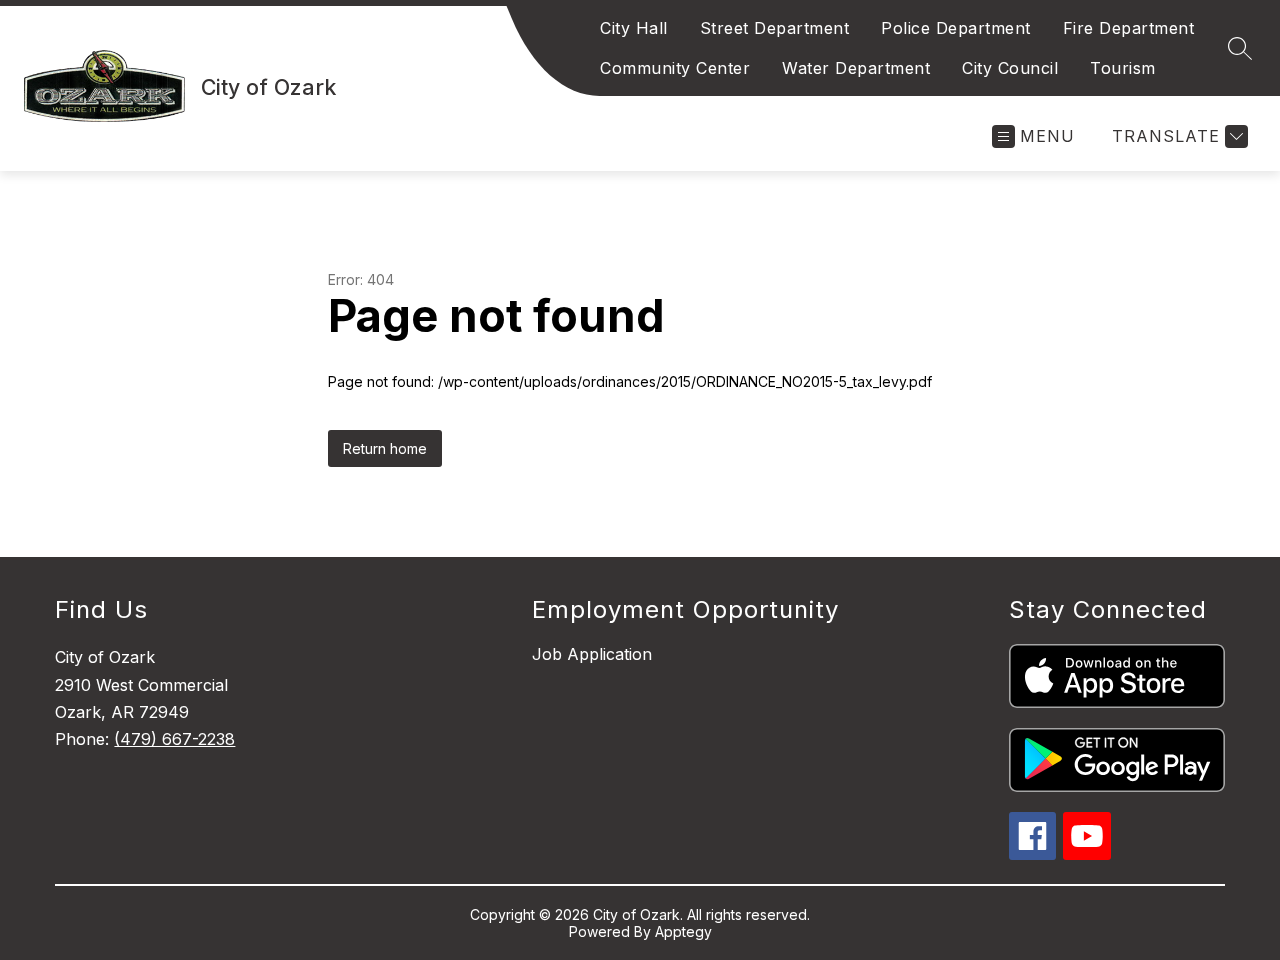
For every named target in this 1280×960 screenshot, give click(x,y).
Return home (385, 448)
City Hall (634, 28)
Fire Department (1129, 28)
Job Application (592, 654)
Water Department (856, 68)
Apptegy (683, 931)
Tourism (1123, 68)
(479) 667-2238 (174, 739)
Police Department (956, 28)
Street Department (775, 28)
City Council (1010, 68)
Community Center (675, 68)
